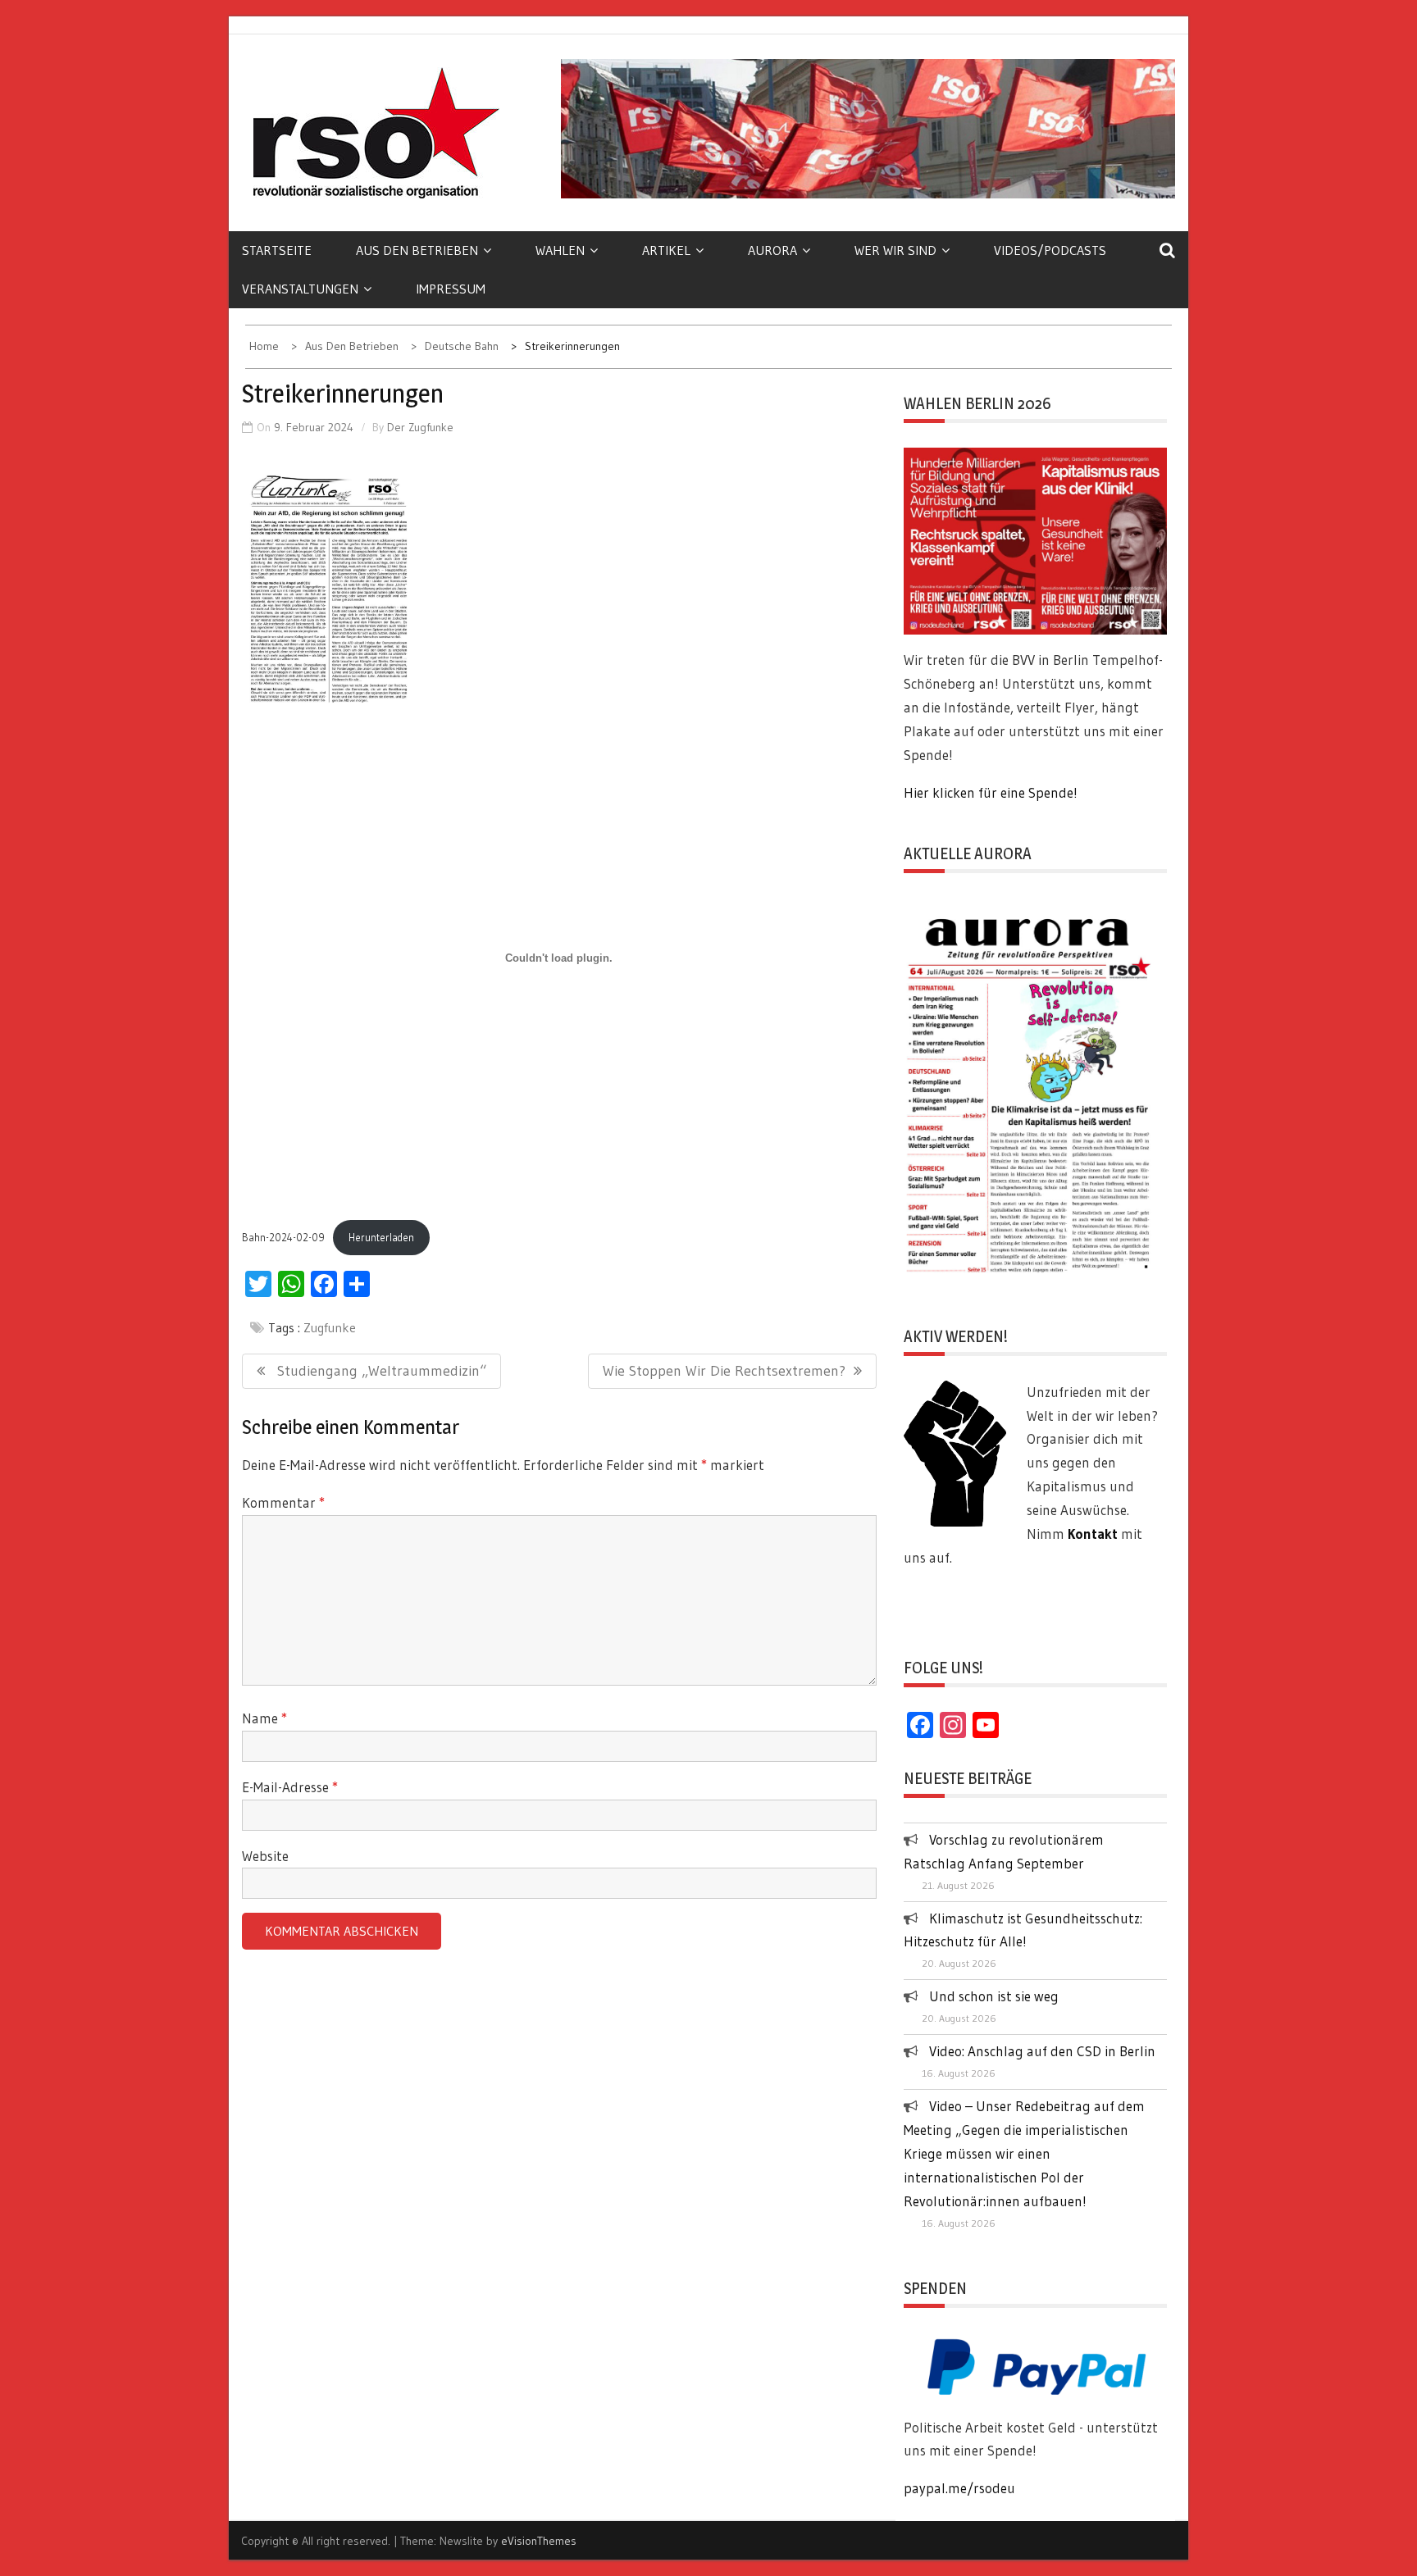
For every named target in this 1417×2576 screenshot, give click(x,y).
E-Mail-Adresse (290, 1787)
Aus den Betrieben (417, 250)
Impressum (451, 289)
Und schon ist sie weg (994, 1996)
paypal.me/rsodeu (959, 2488)
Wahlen (560, 250)
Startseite (277, 250)
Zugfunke (330, 1327)
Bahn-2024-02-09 (283, 1238)
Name (264, 1718)
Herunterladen (381, 1238)
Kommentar (283, 1502)
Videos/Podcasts (1050, 250)
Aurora (772, 250)
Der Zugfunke (420, 427)
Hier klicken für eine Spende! (991, 792)
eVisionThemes (539, 2541)
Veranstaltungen (300, 289)
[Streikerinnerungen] (329, 588)
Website (265, 1856)
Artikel (666, 250)
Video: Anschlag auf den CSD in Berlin (1042, 2051)
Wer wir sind (895, 250)
